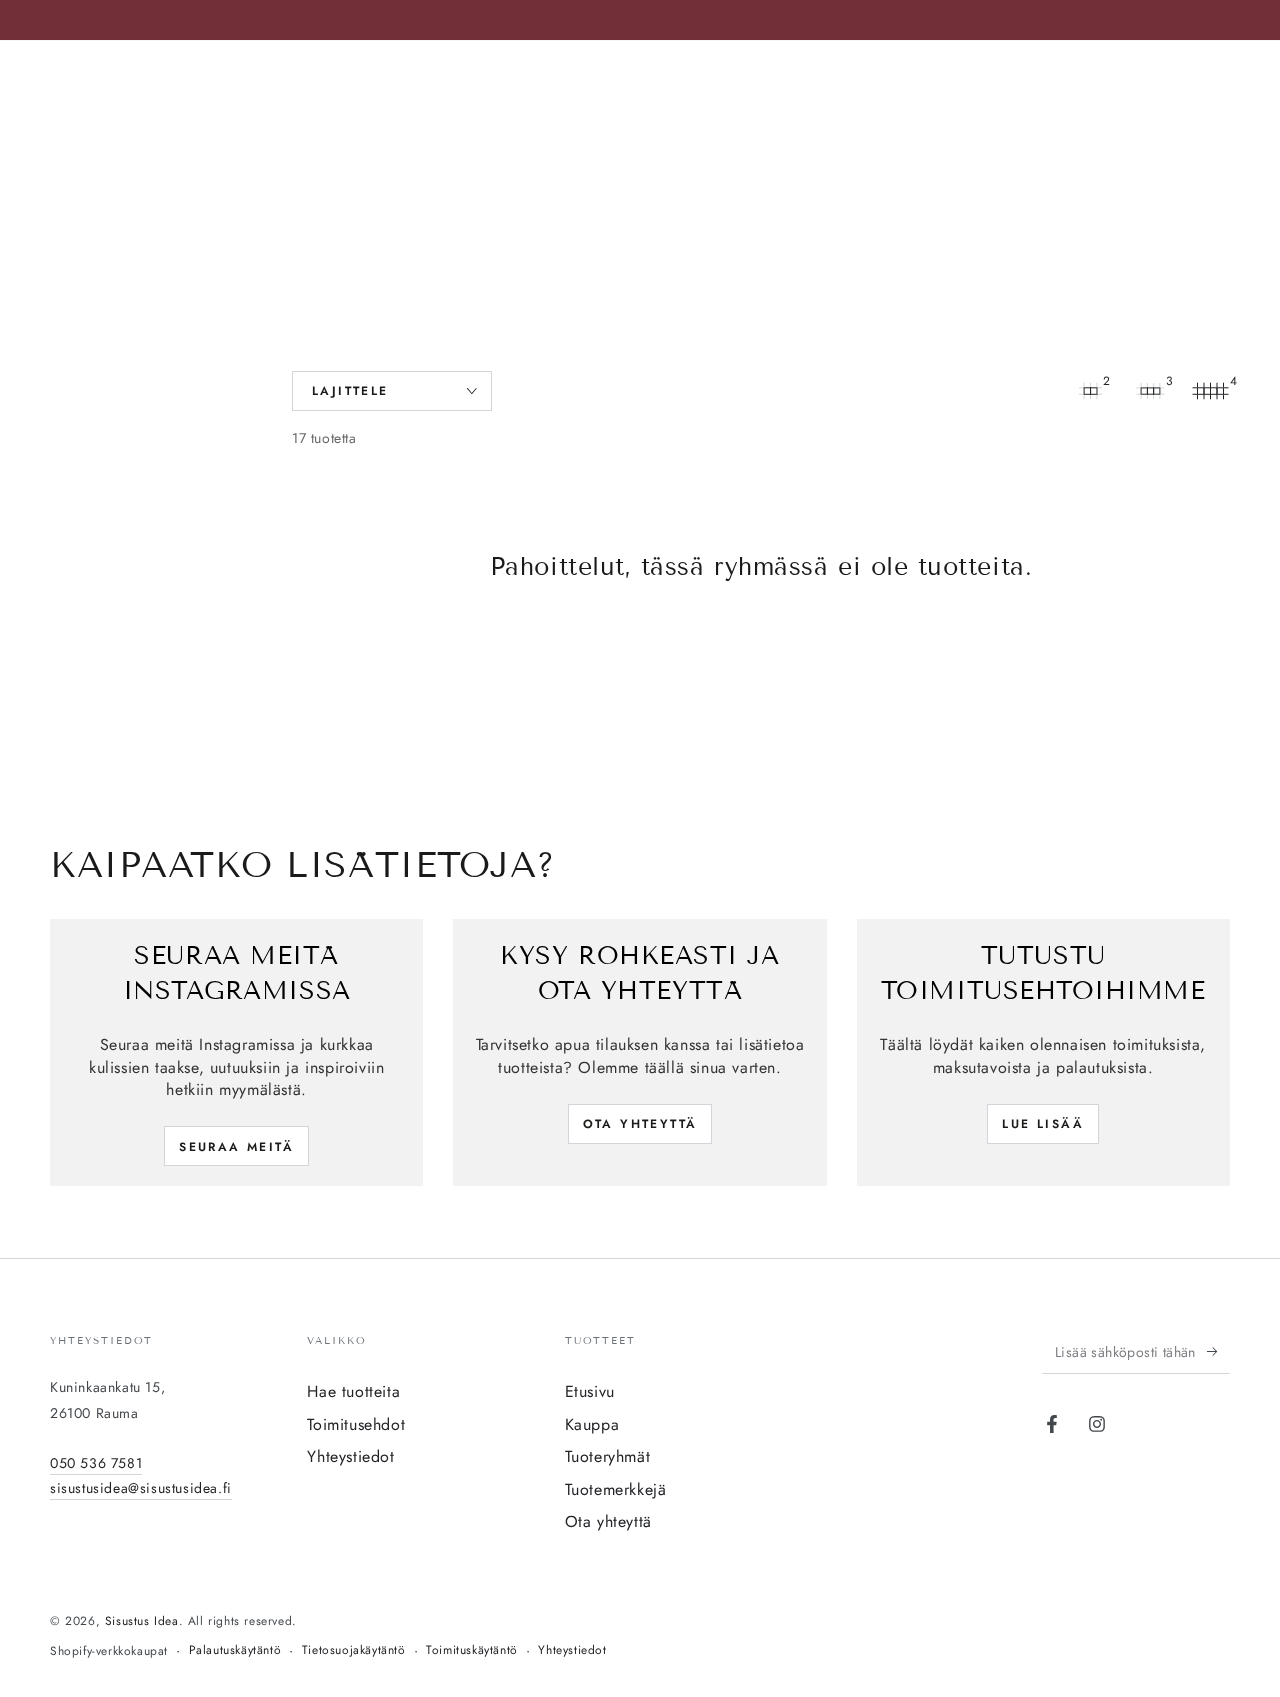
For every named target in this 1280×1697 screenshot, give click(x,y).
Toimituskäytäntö (472, 1650)
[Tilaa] (1218, 1351)
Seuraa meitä (236, 1147)
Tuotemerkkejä (616, 1489)
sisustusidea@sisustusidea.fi (141, 1488)
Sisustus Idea (142, 1621)
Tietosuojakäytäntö (354, 1650)
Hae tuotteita (353, 1391)
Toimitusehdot (356, 1424)
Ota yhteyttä (640, 1124)
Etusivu (590, 1391)
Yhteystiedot (350, 1456)
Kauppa (592, 1424)
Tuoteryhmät (608, 1456)
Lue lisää (1043, 1124)
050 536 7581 (96, 1463)
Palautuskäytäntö (235, 1650)
